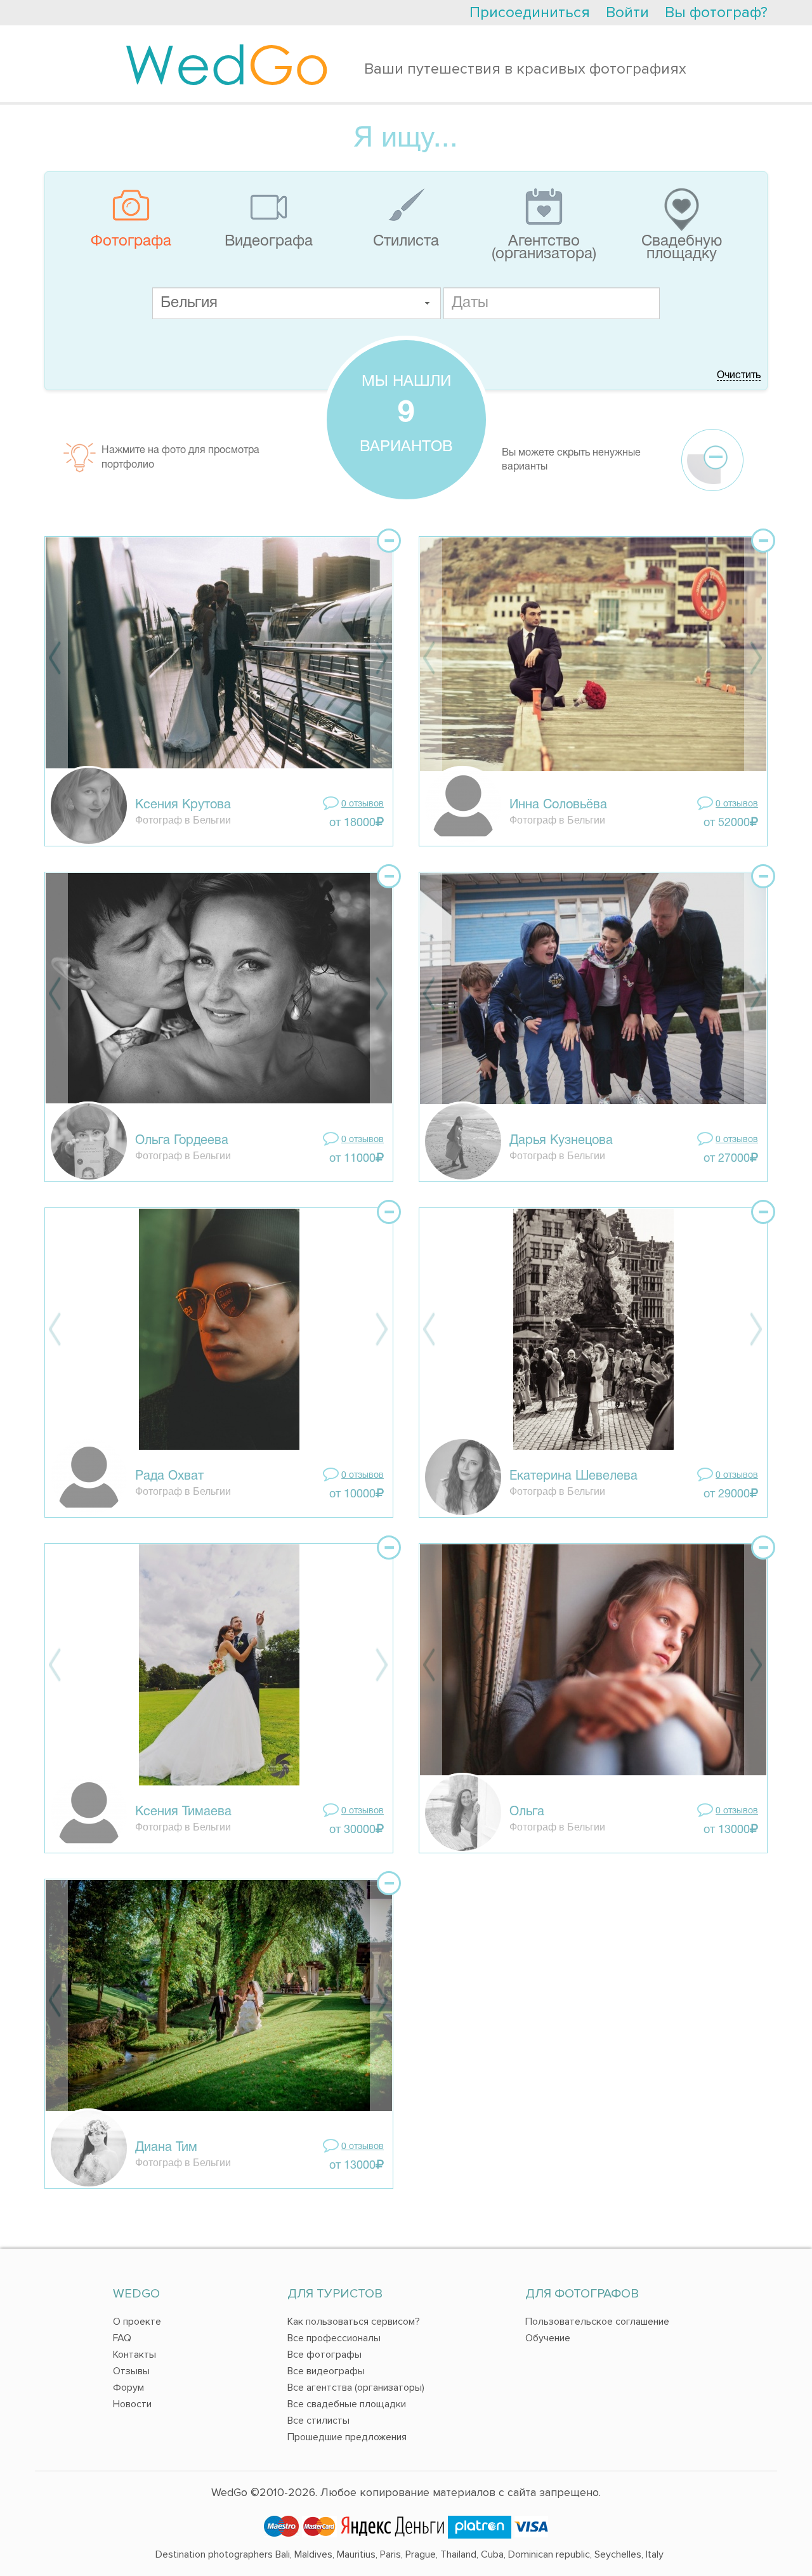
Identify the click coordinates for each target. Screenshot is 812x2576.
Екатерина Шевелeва (573, 1476)
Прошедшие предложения (347, 2437)
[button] (427, 303)
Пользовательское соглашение (597, 2322)
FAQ (122, 2338)
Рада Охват (169, 1476)
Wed (227, 63)
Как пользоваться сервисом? (354, 2322)
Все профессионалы (334, 2338)
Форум (128, 2388)
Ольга (527, 1812)
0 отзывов (363, 804)
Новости (132, 2404)
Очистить (739, 376)
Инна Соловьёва (558, 805)
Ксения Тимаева (183, 1812)
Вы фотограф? (716, 12)
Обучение (548, 2338)
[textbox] (297, 303)
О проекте (137, 2322)
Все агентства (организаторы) (356, 2388)
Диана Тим (166, 2148)
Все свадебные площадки (347, 2404)
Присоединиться (530, 12)
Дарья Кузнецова (561, 1141)
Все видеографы (326, 2371)
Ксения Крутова (183, 805)
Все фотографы (324, 2355)
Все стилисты (318, 2421)
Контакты (134, 2355)
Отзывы (131, 2371)
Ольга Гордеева (182, 1141)
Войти (627, 12)
